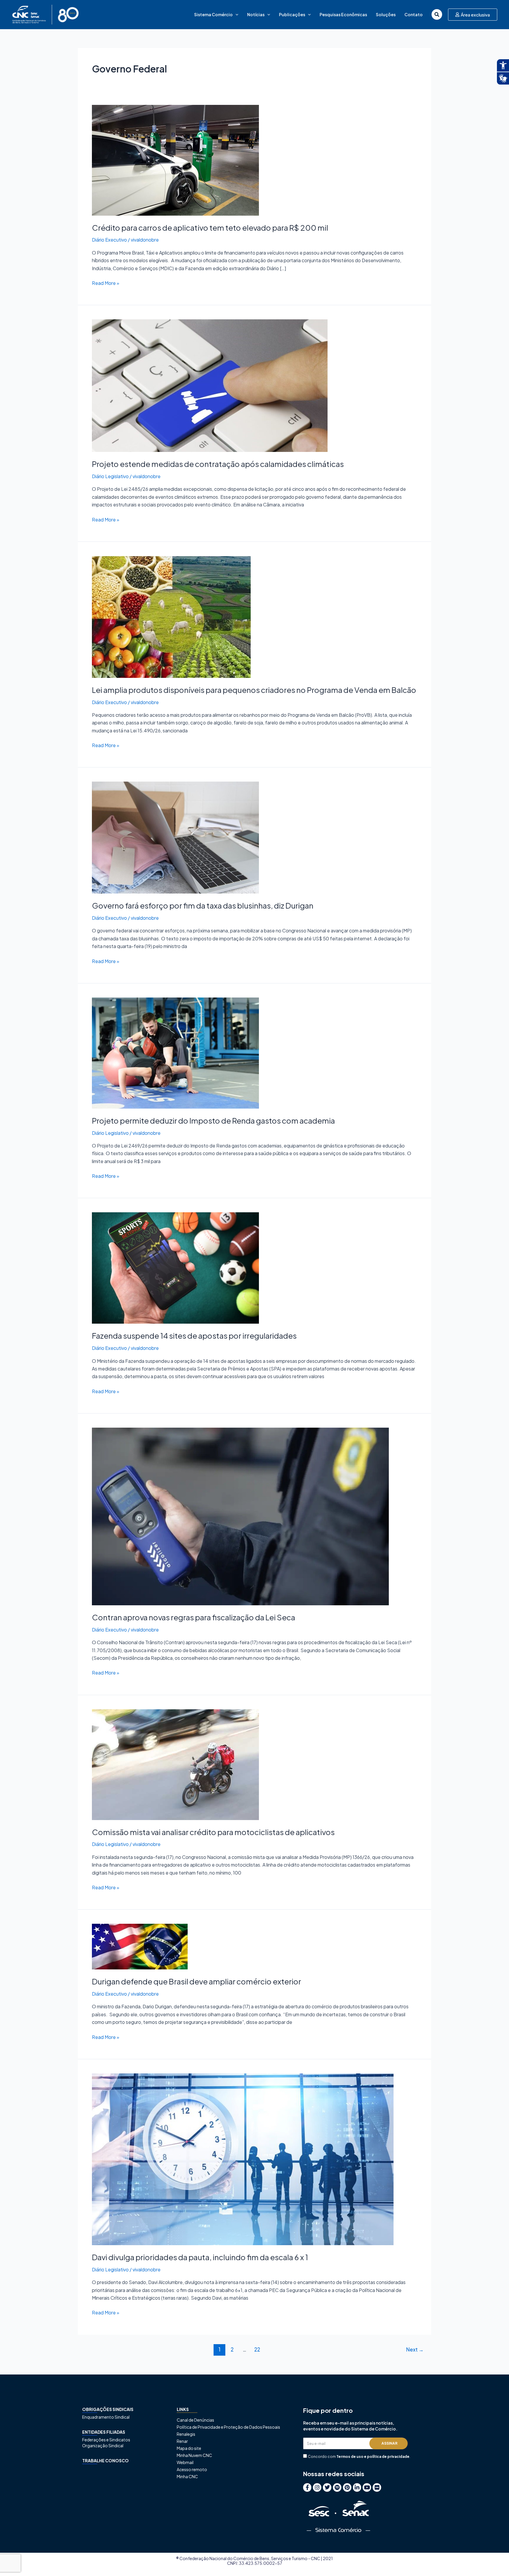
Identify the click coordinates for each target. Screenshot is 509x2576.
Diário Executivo (109, 240)
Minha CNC (187, 2476)
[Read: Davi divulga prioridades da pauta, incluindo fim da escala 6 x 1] (243, 2159)
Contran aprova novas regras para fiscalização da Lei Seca (194, 1617)
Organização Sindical (103, 2445)
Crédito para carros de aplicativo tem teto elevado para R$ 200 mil (210, 228)
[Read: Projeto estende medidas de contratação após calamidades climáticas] (210, 385)
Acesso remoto (192, 2469)
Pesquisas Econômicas (343, 14)
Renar (182, 2441)
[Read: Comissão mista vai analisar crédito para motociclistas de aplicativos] (175, 1764)
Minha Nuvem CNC (194, 2455)
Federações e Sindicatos (106, 2440)
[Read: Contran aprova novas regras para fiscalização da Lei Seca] (240, 1516)
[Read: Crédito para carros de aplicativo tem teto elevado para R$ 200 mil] (175, 160)
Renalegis (186, 2434)
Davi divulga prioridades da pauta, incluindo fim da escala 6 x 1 (200, 2257)
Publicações (292, 14)
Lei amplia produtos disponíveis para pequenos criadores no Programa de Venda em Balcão (254, 690)
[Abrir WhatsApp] (494, 2561)
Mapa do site (189, 2448)
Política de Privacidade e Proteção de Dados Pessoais (228, 2427)
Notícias (256, 14)
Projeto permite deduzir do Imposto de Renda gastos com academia (213, 1121)
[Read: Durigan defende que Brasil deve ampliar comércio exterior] (140, 1946)
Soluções (386, 14)
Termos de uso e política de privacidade (373, 2457)
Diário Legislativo (110, 476)
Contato (414, 14)
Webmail (185, 2462)
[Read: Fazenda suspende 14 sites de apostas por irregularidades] (175, 1268)
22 (257, 2349)
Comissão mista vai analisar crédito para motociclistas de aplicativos (213, 1832)
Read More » (106, 283)
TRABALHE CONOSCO (105, 2461)
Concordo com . (359, 2457)
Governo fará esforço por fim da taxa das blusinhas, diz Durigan (203, 905)
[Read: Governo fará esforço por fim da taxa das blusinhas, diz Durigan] (175, 837)
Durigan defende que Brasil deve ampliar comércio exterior (196, 1981)
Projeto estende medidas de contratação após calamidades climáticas (218, 464)
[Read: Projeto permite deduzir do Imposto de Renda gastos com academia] (175, 1052)
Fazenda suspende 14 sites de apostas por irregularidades (194, 1336)
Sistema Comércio (213, 14)
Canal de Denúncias (195, 2420)
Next (415, 2349)
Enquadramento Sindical (106, 2417)
